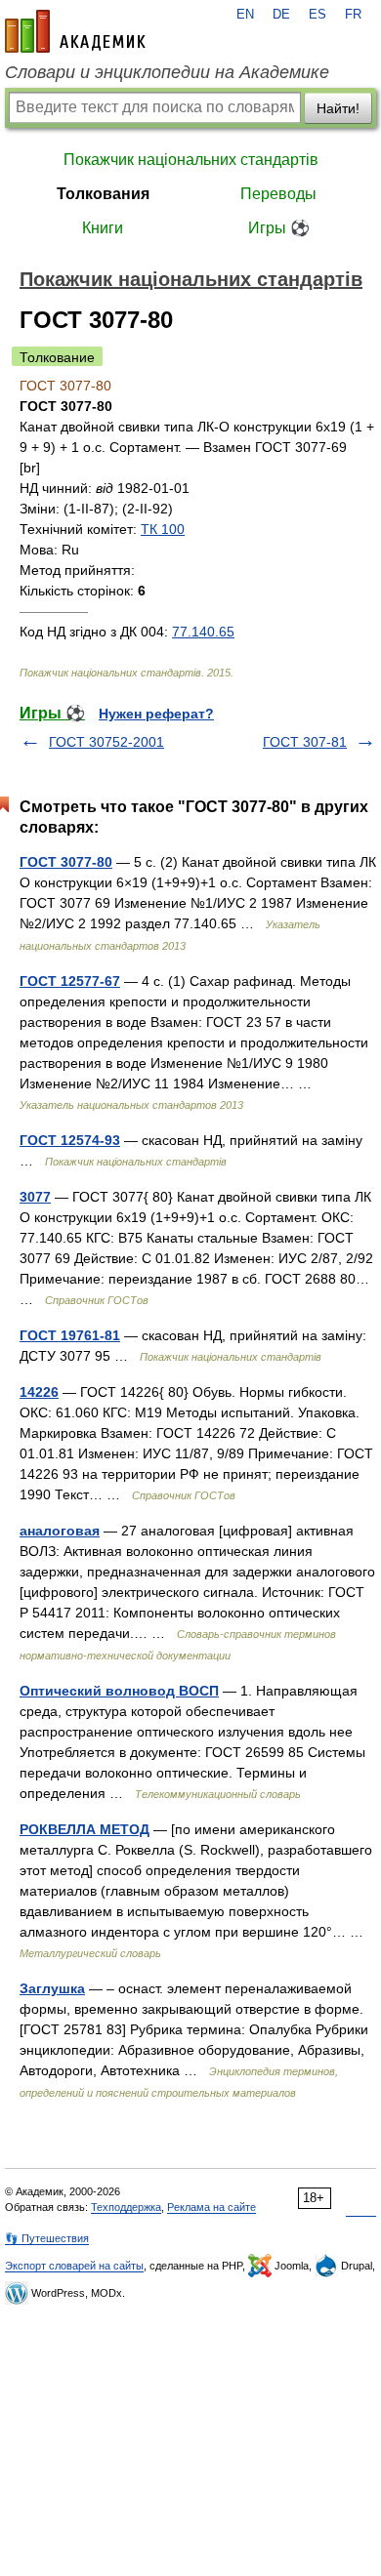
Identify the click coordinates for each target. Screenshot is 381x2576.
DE (281, 15)
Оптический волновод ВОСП (119, 1691)
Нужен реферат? (156, 714)
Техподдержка (126, 2207)
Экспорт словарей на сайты (74, 2266)
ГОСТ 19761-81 (70, 1335)
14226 (39, 1392)
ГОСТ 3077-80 (66, 862)
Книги (103, 228)
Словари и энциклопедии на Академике (167, 72)
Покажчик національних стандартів (191, 160)
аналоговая (60, 1531)
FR (353, 15)
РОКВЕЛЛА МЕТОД (85, 1829)
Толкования (103, 194)
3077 (35, 1197)
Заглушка (52, 1988)
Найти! (338, 108)
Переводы (278, 194)
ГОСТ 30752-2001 (106, 742)
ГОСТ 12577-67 (70, 981)
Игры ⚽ (279, 228)
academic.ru (75, 31)
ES (317, 15)
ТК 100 (163, 529)
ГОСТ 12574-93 (70, 1140)
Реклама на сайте (212, 2207)
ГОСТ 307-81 (305, 742)
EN (245, 15)
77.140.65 (203, 632)
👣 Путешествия (47, 2238)
